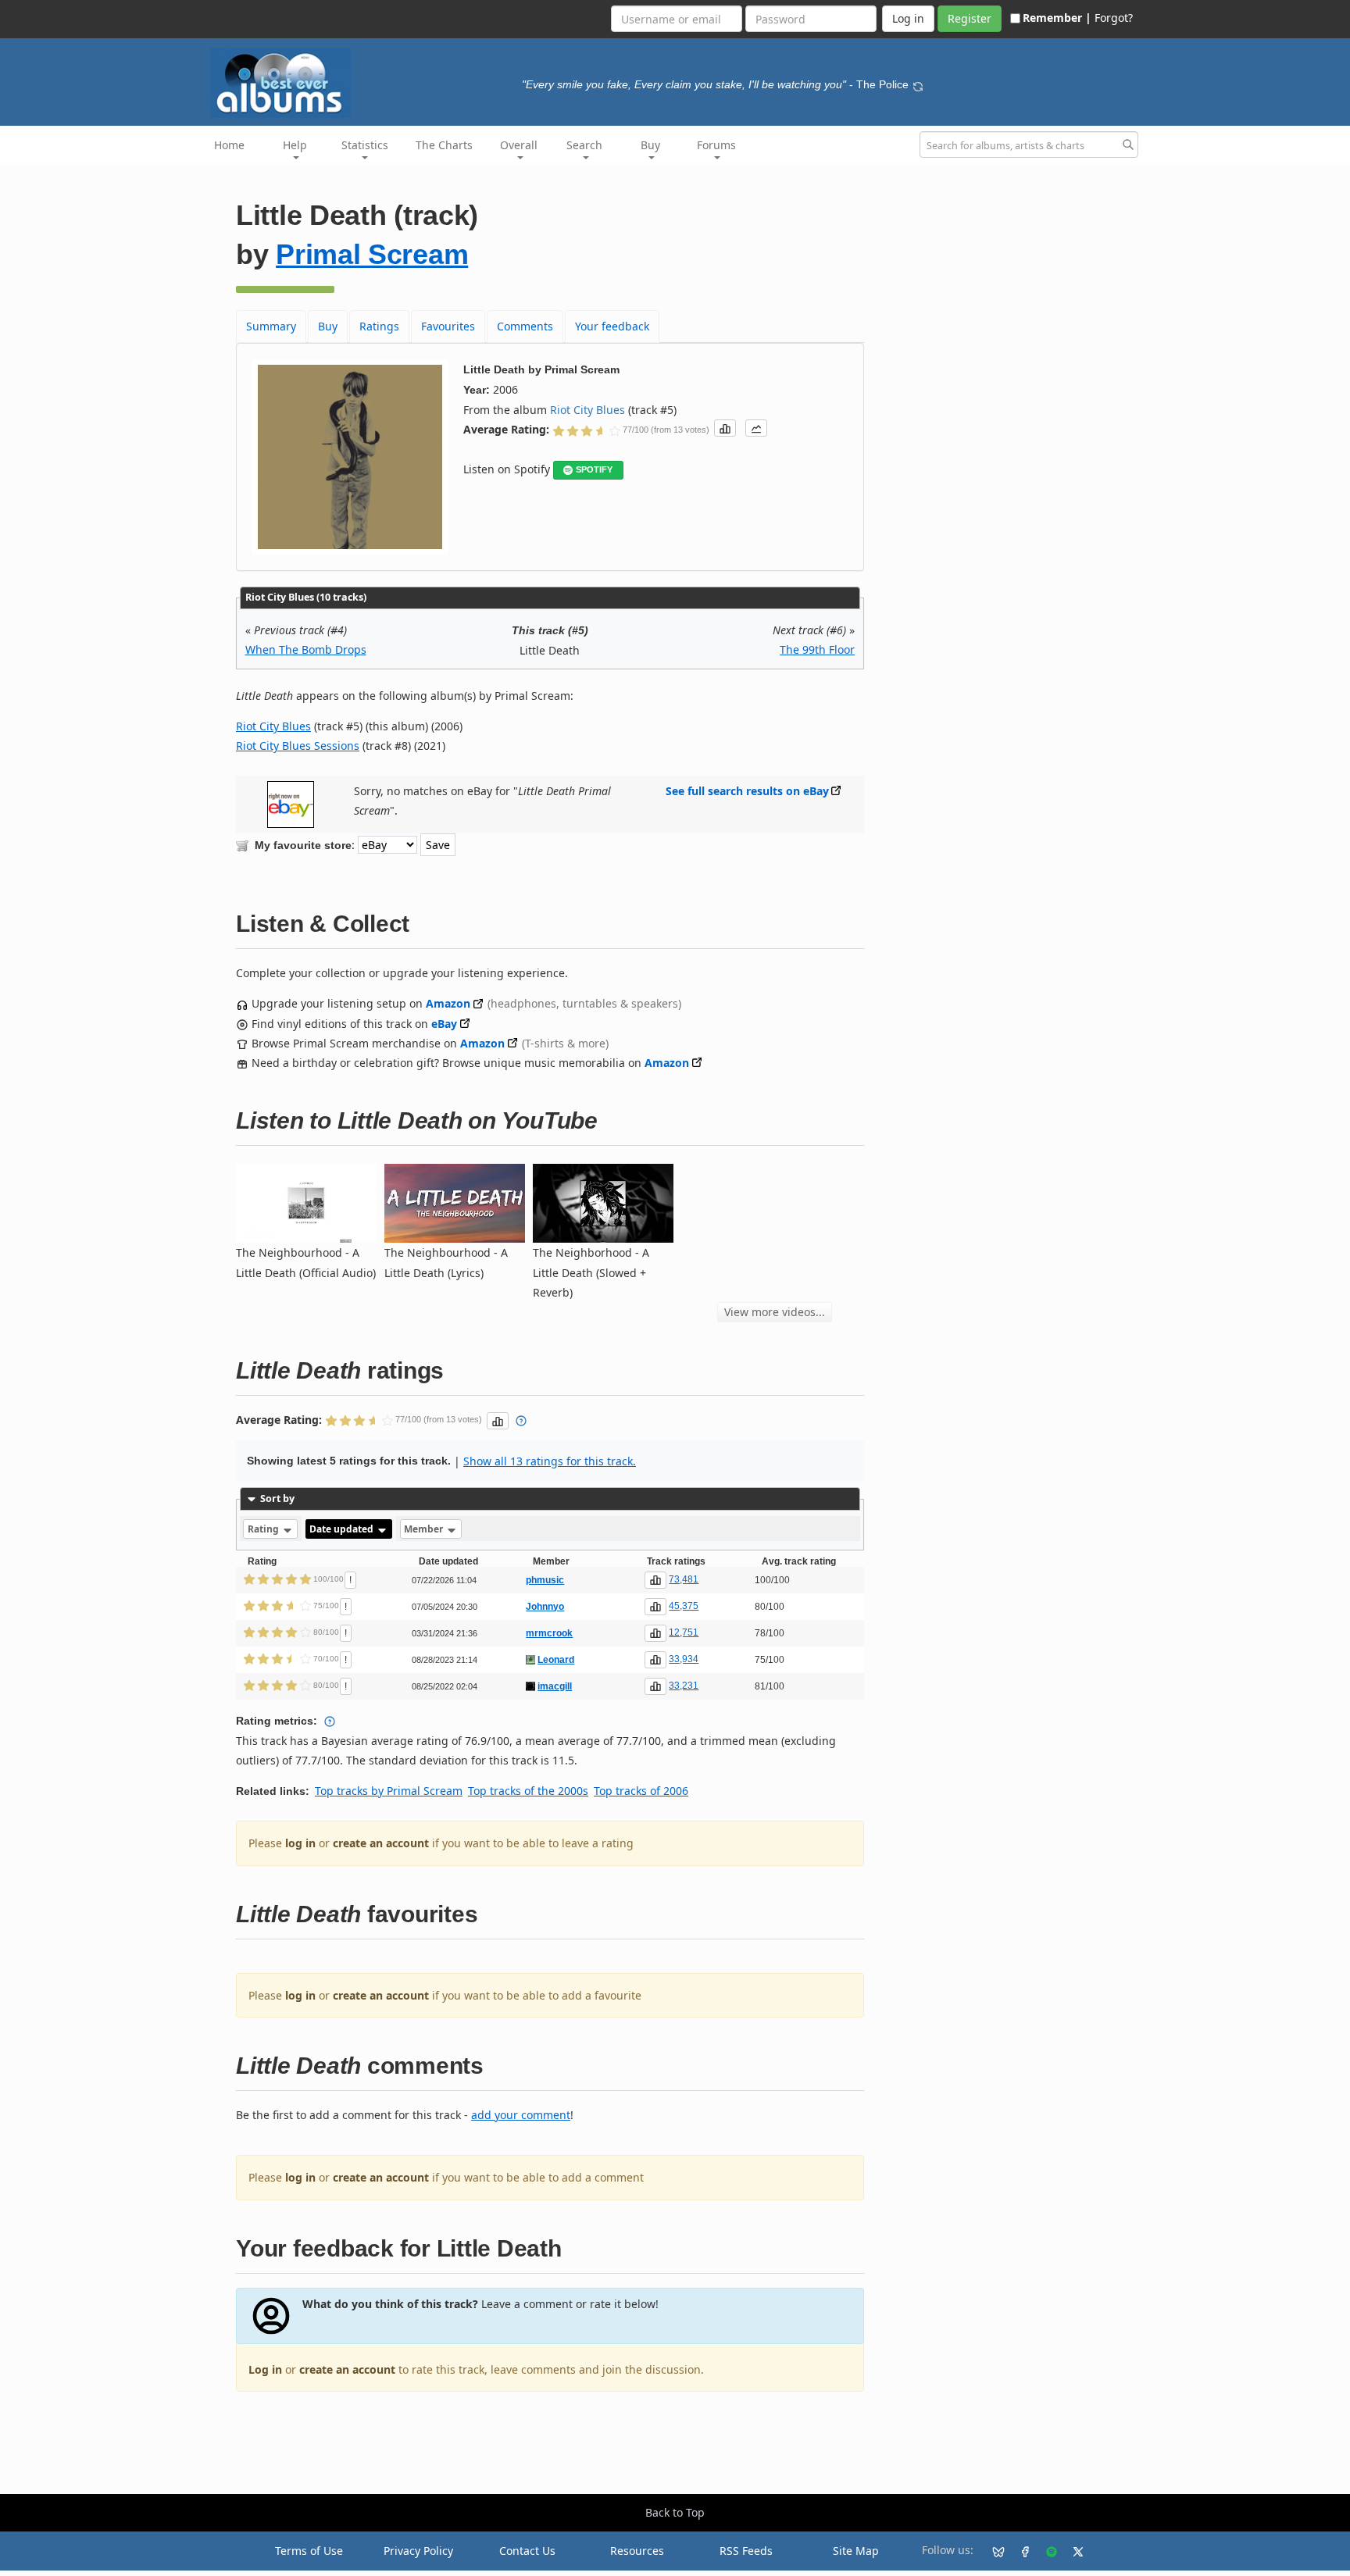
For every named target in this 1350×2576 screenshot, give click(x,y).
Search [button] (584, 145)
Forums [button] (716, 145)
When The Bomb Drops (306, 649)
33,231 (684, 1686)
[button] (725, 428)
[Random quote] (918, 84)
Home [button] (229, 145)
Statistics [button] (365, 145)
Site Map (856, 2551)
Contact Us (527, 2551)
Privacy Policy (418, 2551)
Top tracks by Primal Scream (389, 1791)
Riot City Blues (587, 410)
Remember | (1057, 18)
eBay (444, 1024)
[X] (1072, 2551)
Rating (264, 1529)
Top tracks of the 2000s (528, 1791)
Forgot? (1114, 18)
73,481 (684, 1579)
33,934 (684, 1659)
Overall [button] (519, 145)
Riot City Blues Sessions (298, 746)
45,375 (684, 1606)
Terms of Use (309, 2551)
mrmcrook (549, 1633)
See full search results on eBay (747, 791)
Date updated (343, 1529)
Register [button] (970, 18)
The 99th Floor (817, 649)
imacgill (555, 1686)
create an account (381, 1843)
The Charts (444, 145)
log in (300, 1843)
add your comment (521, 2115)
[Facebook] (1019, 2551)
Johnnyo (545, 1607)
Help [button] (295, 145)
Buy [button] (650, 145)
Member (425, 1529)
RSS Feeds (746, 2551)
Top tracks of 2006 (641, 1791)
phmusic (545, 1580)
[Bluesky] (992, 2551)
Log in (265, 2369)
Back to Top (675, 2512)
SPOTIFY (594, 469)
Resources (637, 2551)
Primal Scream (372, 254)
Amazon (448, 1003)
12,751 (684, 1632)
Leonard (556, 1660)
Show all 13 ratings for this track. (550, 1461)
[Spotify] (1045, 2551)
